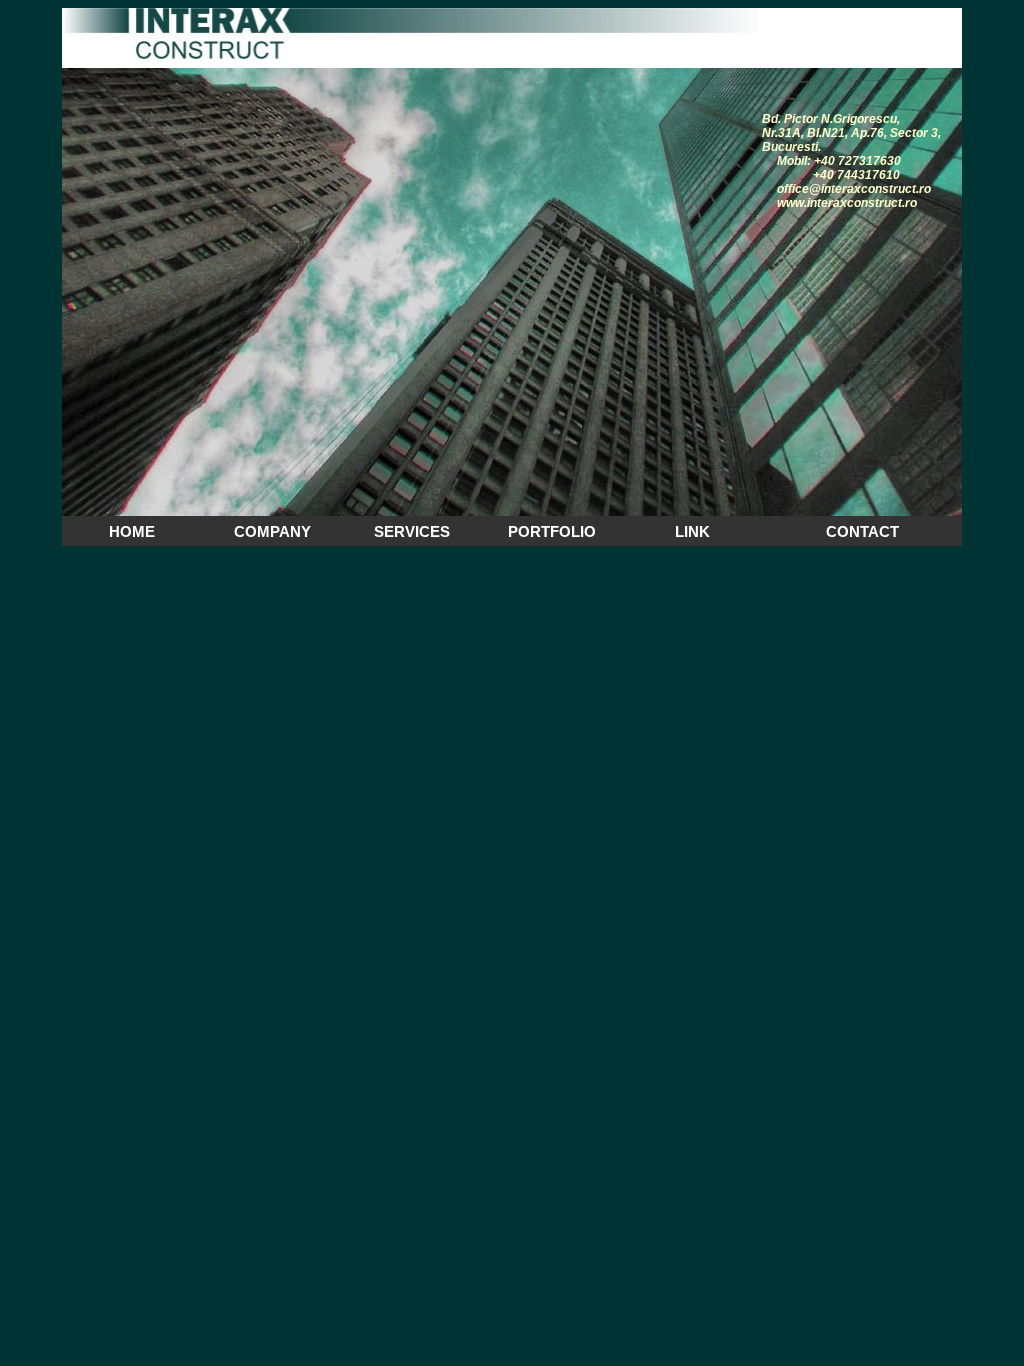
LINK (692, 531)
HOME (132, 531)
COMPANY (272, 531)
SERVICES (412, 531)
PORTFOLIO (552, 531)
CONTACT (862, 531)
